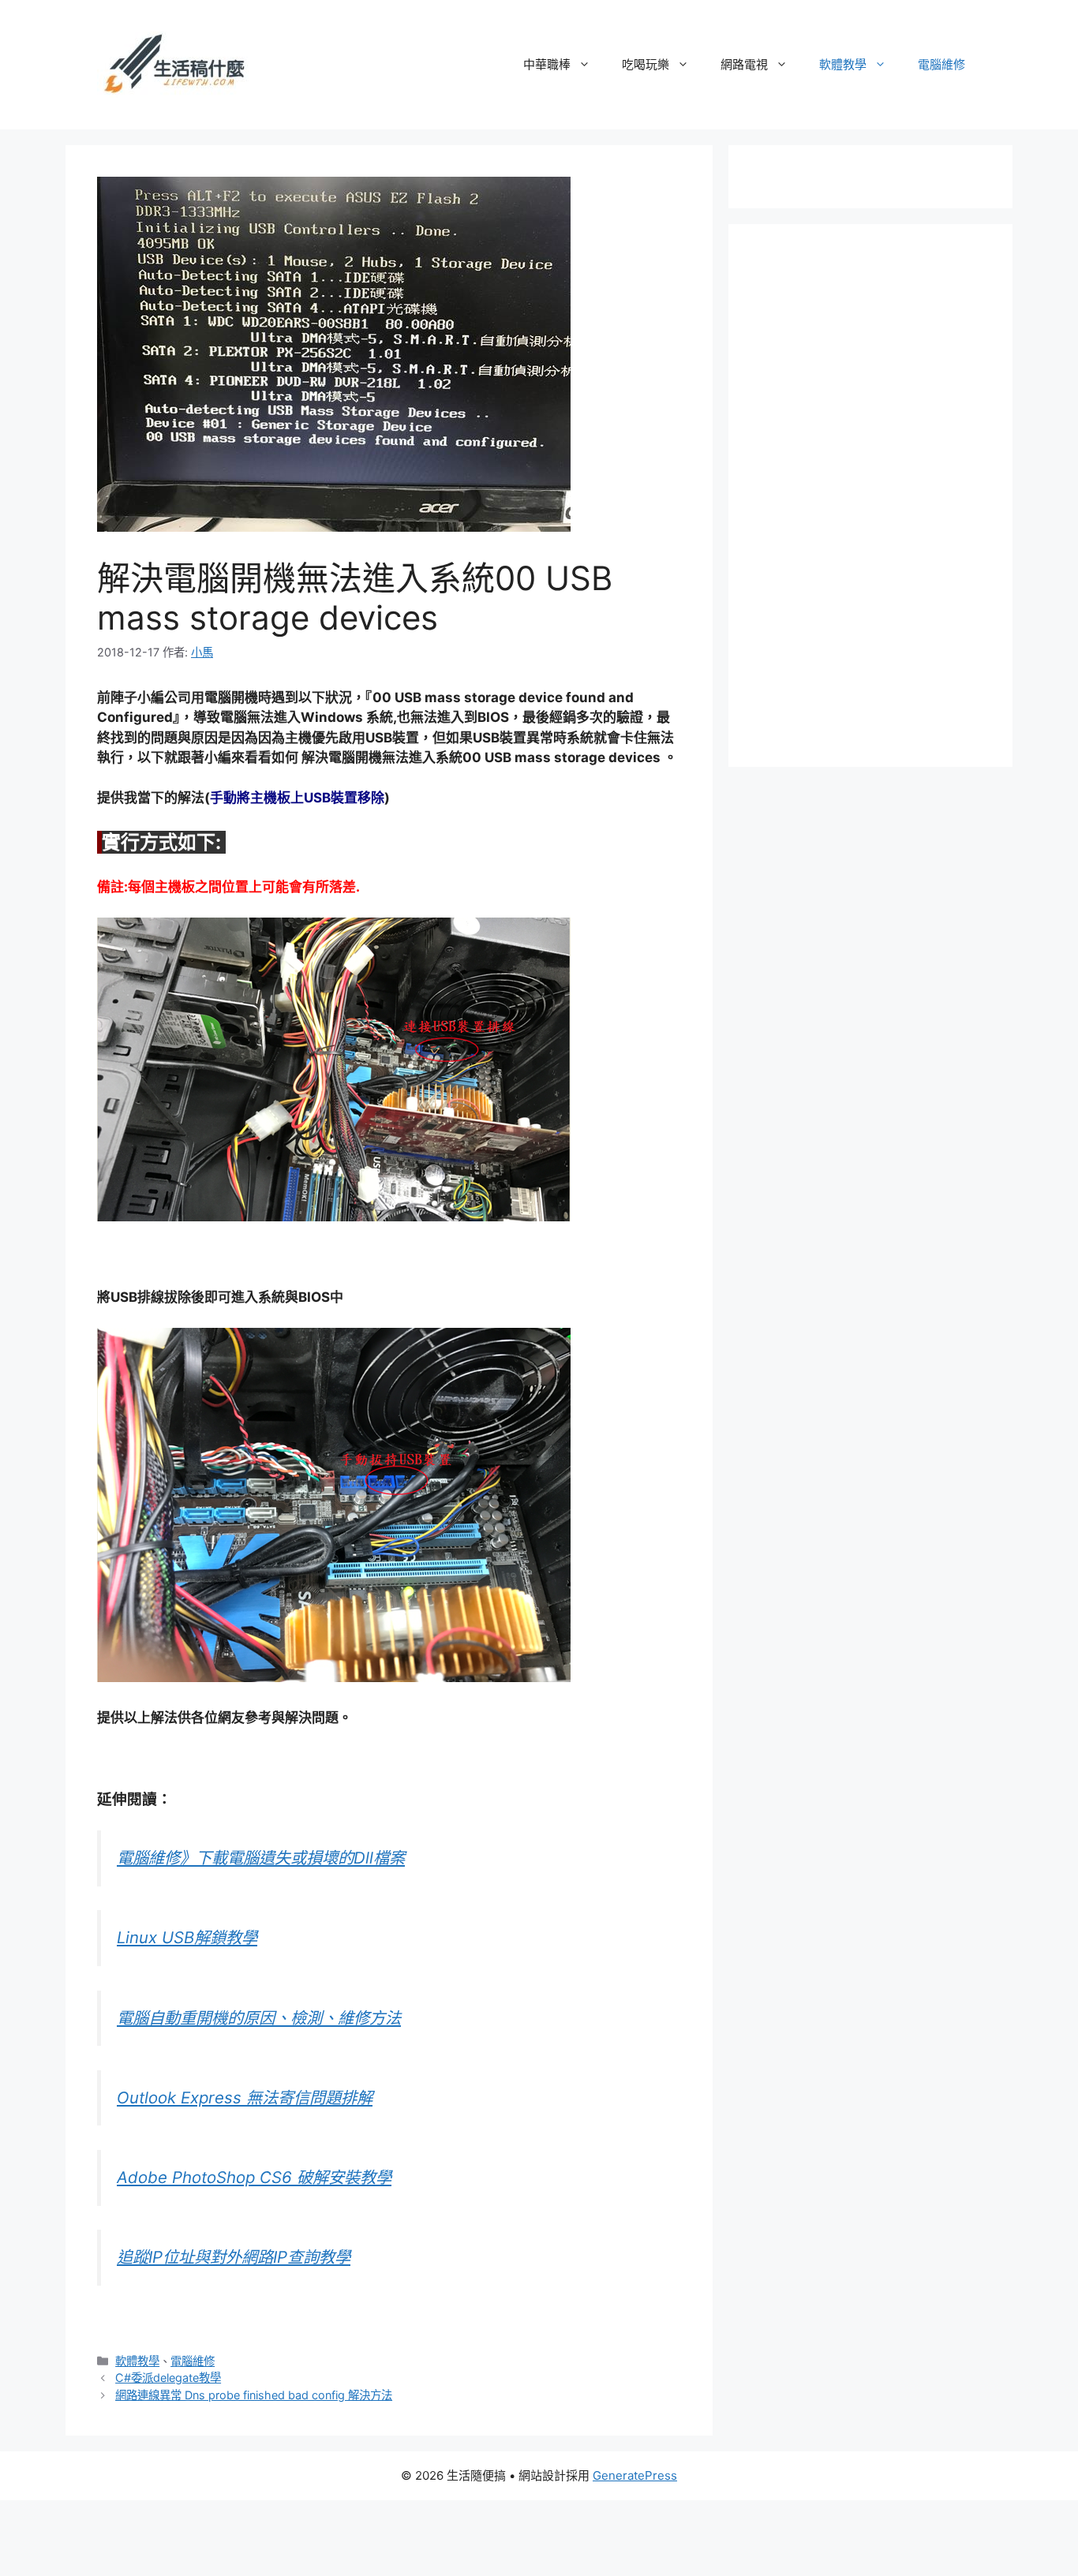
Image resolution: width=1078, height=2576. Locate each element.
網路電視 (744, 64)
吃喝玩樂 (646, 64)
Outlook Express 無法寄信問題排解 (245, 2097)
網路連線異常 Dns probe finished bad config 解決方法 (254, 2395)
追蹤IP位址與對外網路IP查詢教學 (234, 2257)
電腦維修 (941, 64)
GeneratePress (635, 2475)
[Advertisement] (878, 492)
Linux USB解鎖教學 (187, 1937)
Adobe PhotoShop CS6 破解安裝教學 (254, 2177)
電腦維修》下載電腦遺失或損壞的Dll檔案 (261, 1858)
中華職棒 (547, 64)
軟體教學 (843, 64)
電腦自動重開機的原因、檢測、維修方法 (259, 2018)
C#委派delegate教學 (168, 2378)
